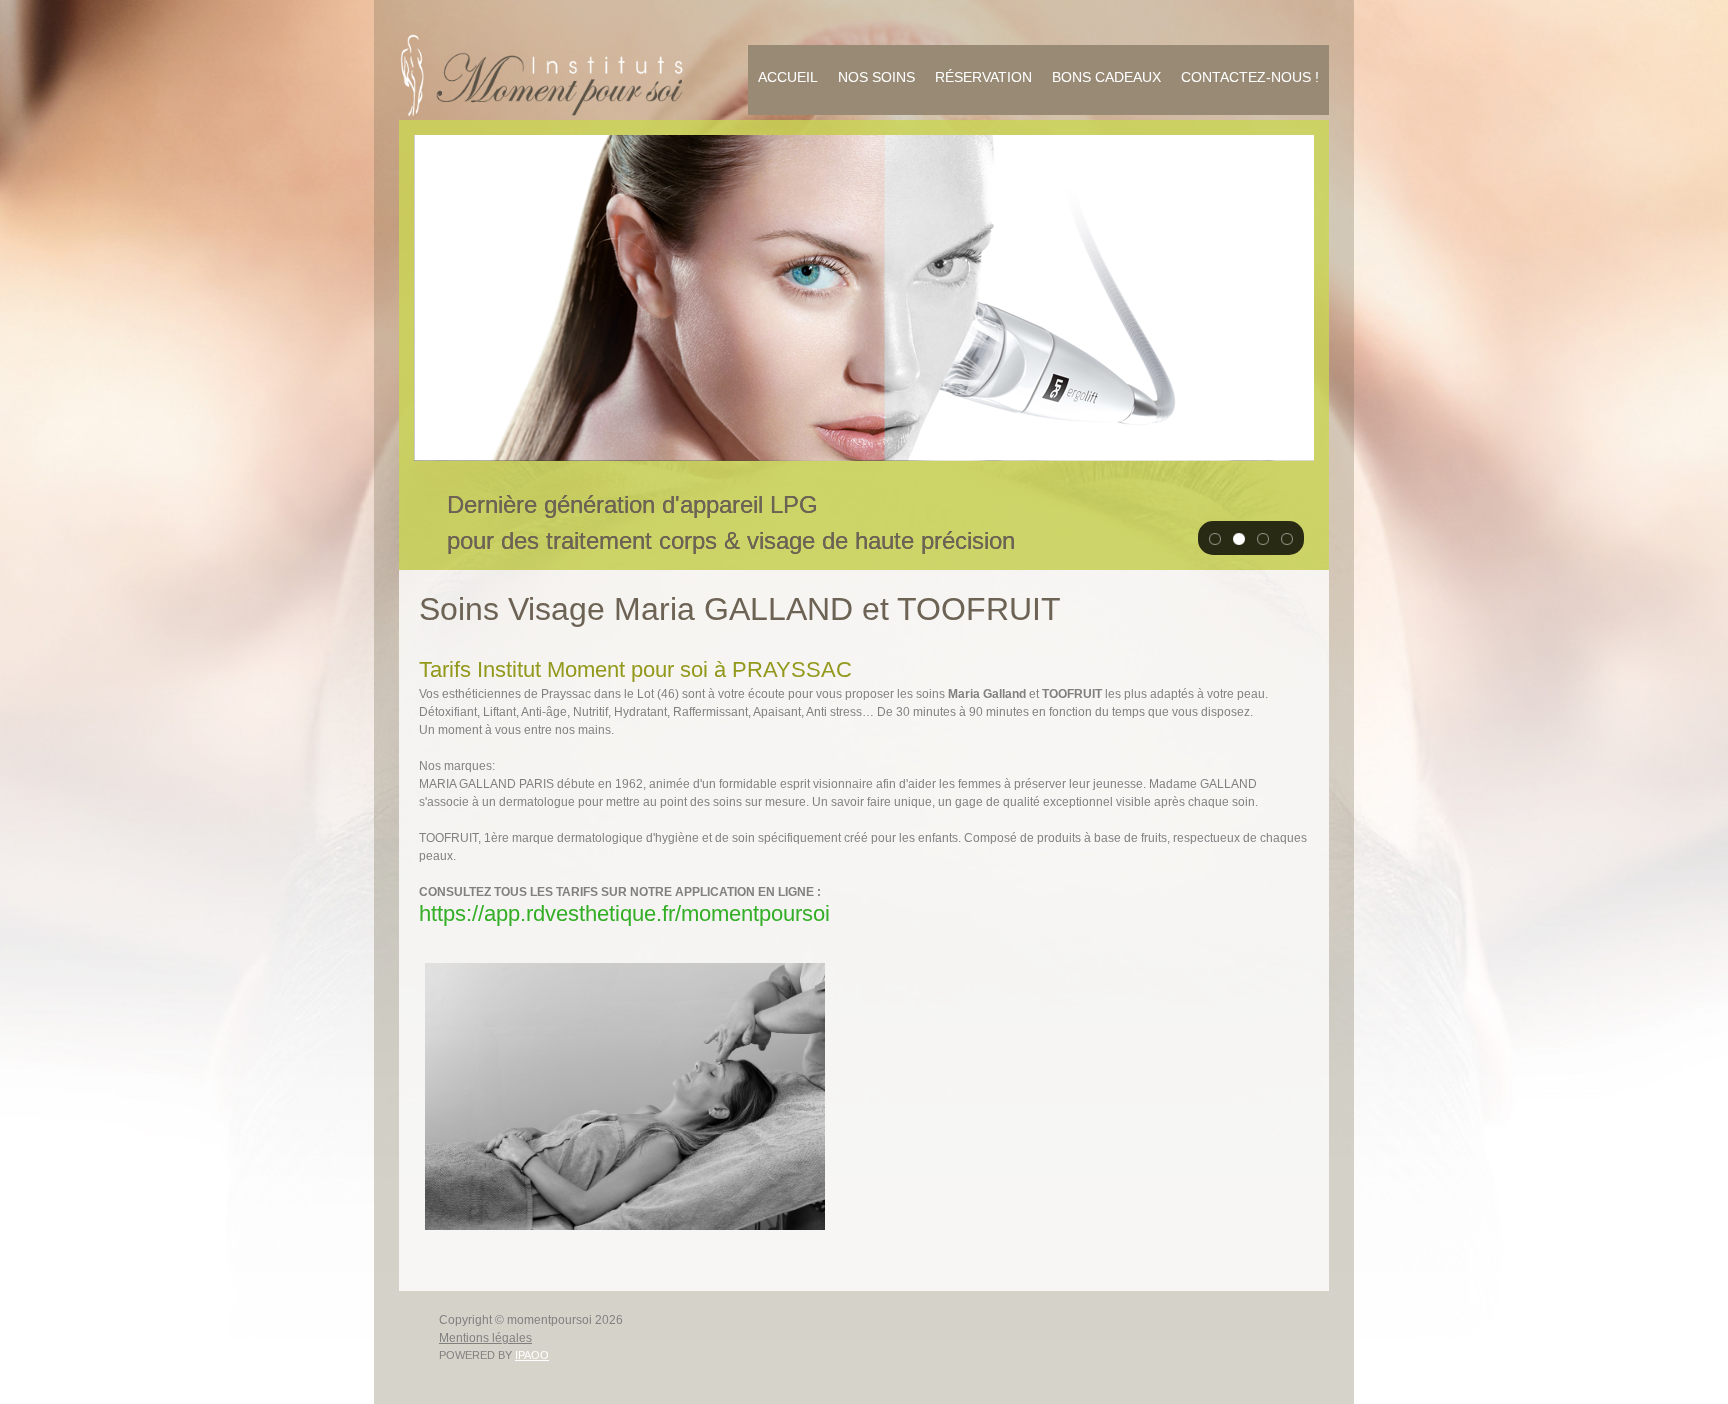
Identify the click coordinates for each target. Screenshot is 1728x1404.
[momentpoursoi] (544, 75)
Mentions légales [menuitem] (485, 1338)
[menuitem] (788, 80)
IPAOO (532, 1355)
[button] (1215, 538)
